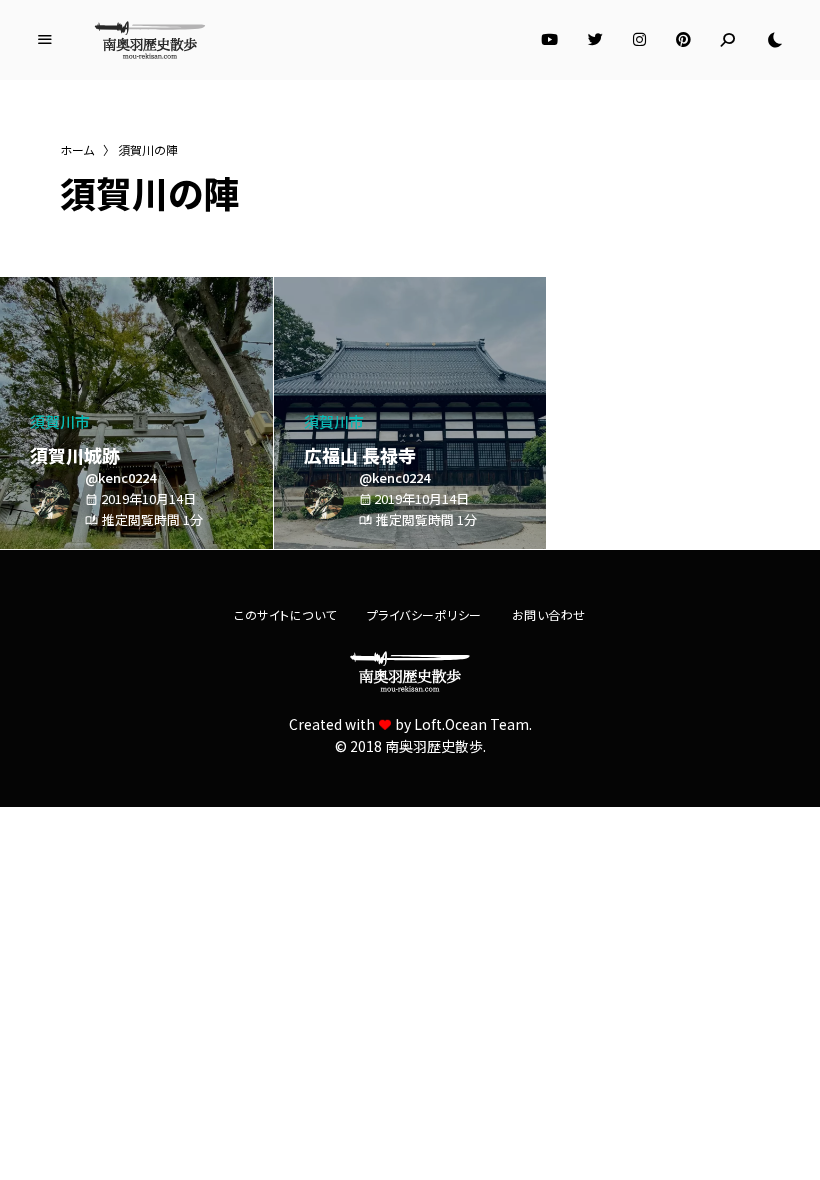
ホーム (77, 149)
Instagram (639, 40)
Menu (45, 40)
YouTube (549, 40)
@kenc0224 (120, 477)
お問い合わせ (549, 614)
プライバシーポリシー (424, 614)
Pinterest (683, 40)
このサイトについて (285, 614)
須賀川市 (60, 421)
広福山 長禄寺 (360, 455)
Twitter (595, 40)
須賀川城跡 (75, 455)
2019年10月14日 (148, 498)
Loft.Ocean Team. (473, 724)
